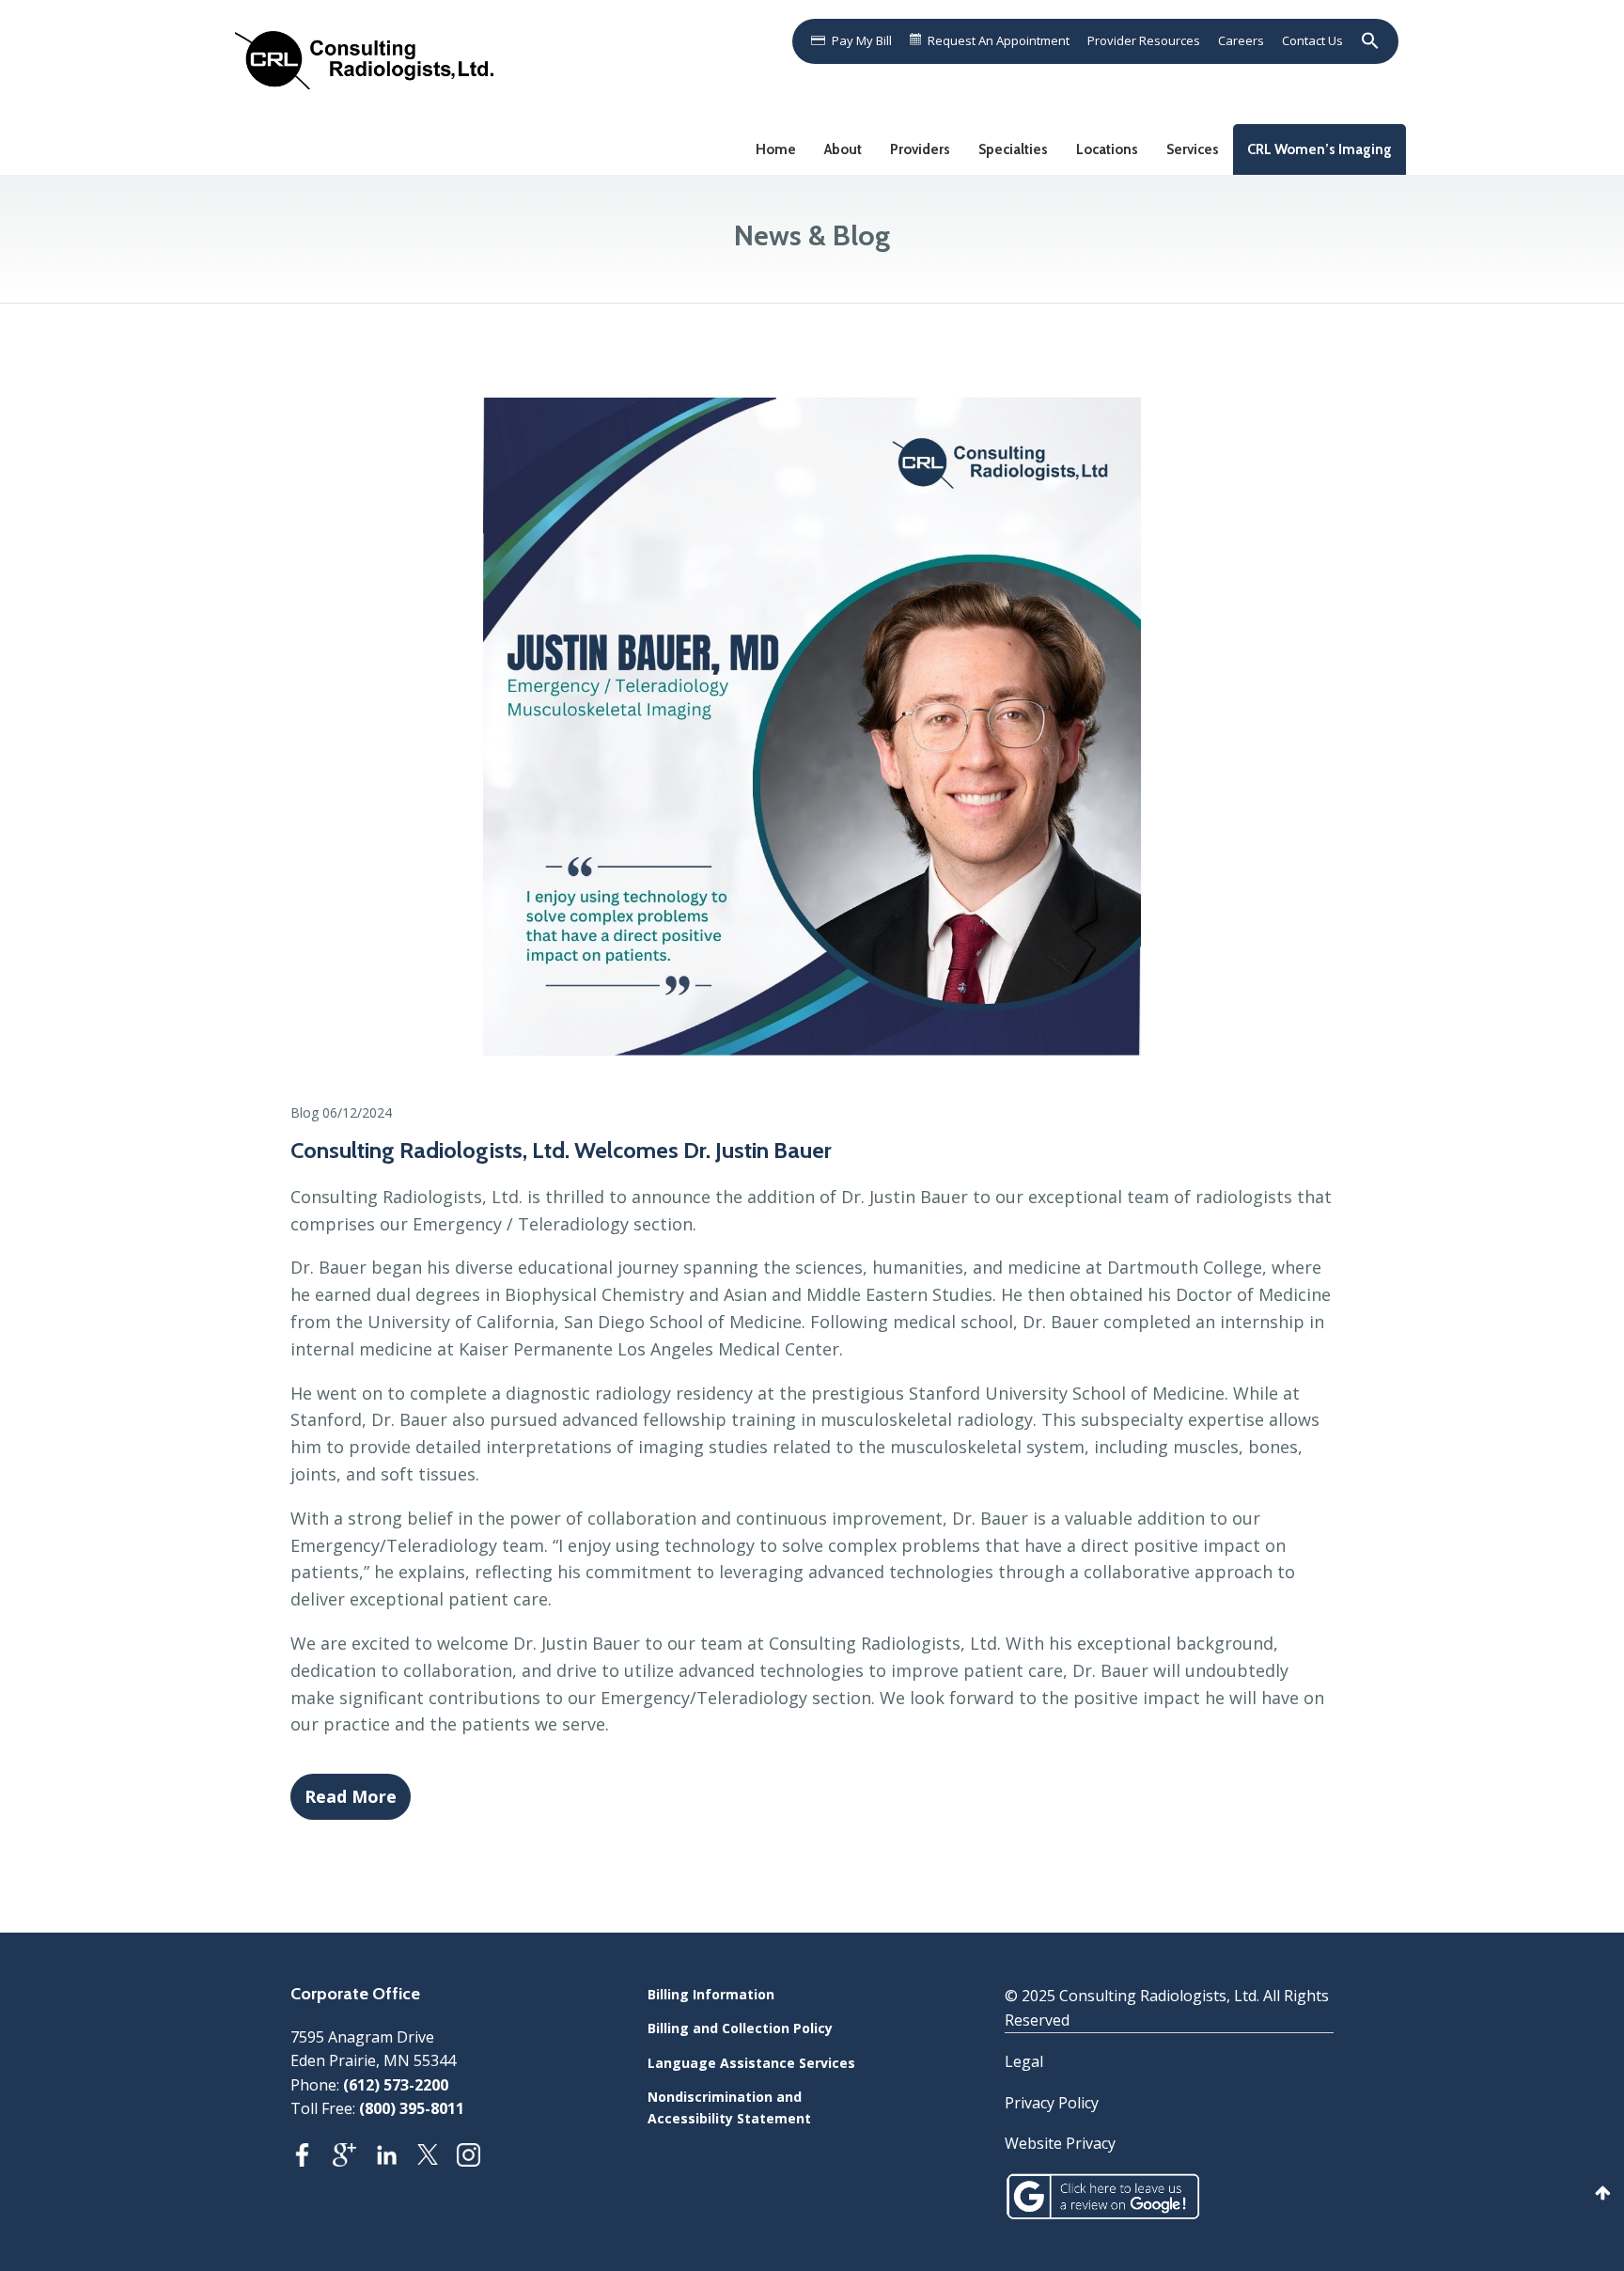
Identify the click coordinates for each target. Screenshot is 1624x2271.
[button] (1366, 40)
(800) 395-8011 (412, 2108)
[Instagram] (478, 2160)
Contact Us (1312, 40)
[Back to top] (1603, 2193)
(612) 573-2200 (396, 2085)
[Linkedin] (396, 2160)
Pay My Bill (862, 40)
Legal (1024, 2061)
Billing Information (711, 1994)
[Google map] (354, 2160)
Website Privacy (1060, 2143)
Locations (1107, 149)
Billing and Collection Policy (740, 2028)
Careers (1241, 40)
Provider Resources (1144, 40)
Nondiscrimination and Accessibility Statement (729, 2107)
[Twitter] (437, 2160)
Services (1193, 149)
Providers (920, 149)
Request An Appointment (999, 40)
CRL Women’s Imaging (1319, 149)
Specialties (1013, 149)
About (843, 149)
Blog (304, 1112)
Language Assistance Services (751, 2063)
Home (776, 149)
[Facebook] (312, 2160)
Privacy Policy (1052, 2103)
